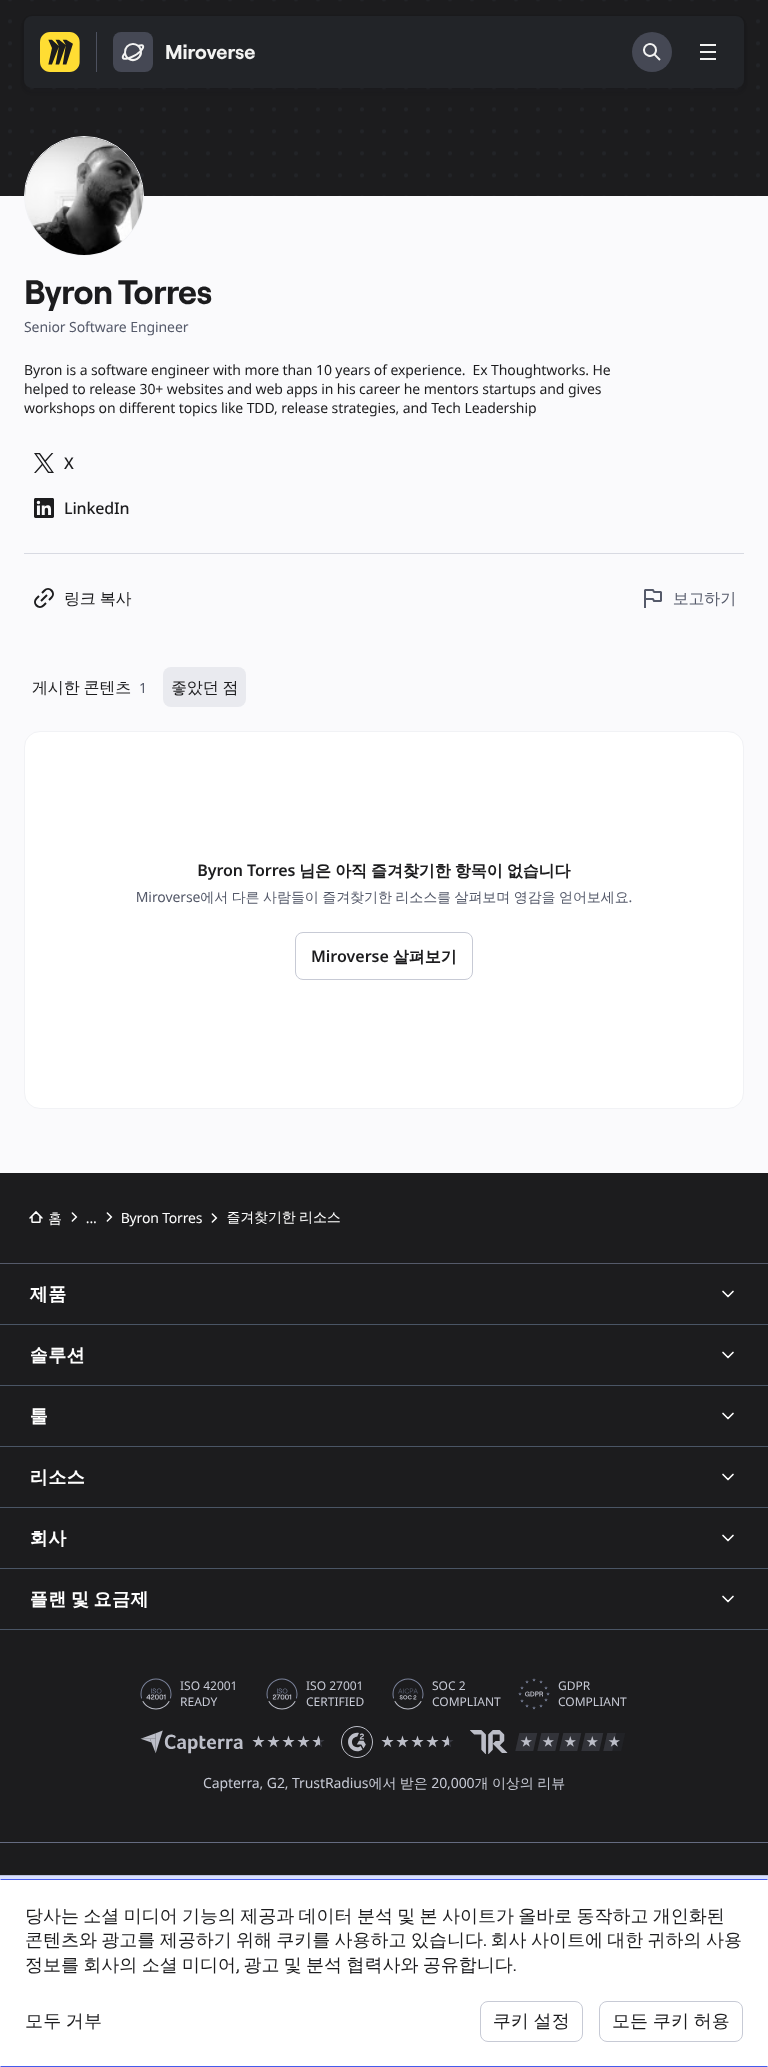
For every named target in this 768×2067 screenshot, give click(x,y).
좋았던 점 (204, 687)
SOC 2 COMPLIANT (466, 1694)
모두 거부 (63, 2020)
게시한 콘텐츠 (89, 687)
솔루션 (57, 1354)
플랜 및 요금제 (89, 1598)
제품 (48, 1293)
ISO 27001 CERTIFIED (335, 1694)
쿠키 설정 (531, 2020)
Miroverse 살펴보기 (384, 956)
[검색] (652, 52)
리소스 (57, 1476)
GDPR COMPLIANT (592, 1694)
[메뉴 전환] (708, 52)
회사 (48, 1537)
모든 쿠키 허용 (671, 2020)
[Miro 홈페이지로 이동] (60, 52)
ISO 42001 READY (208, 1694)
